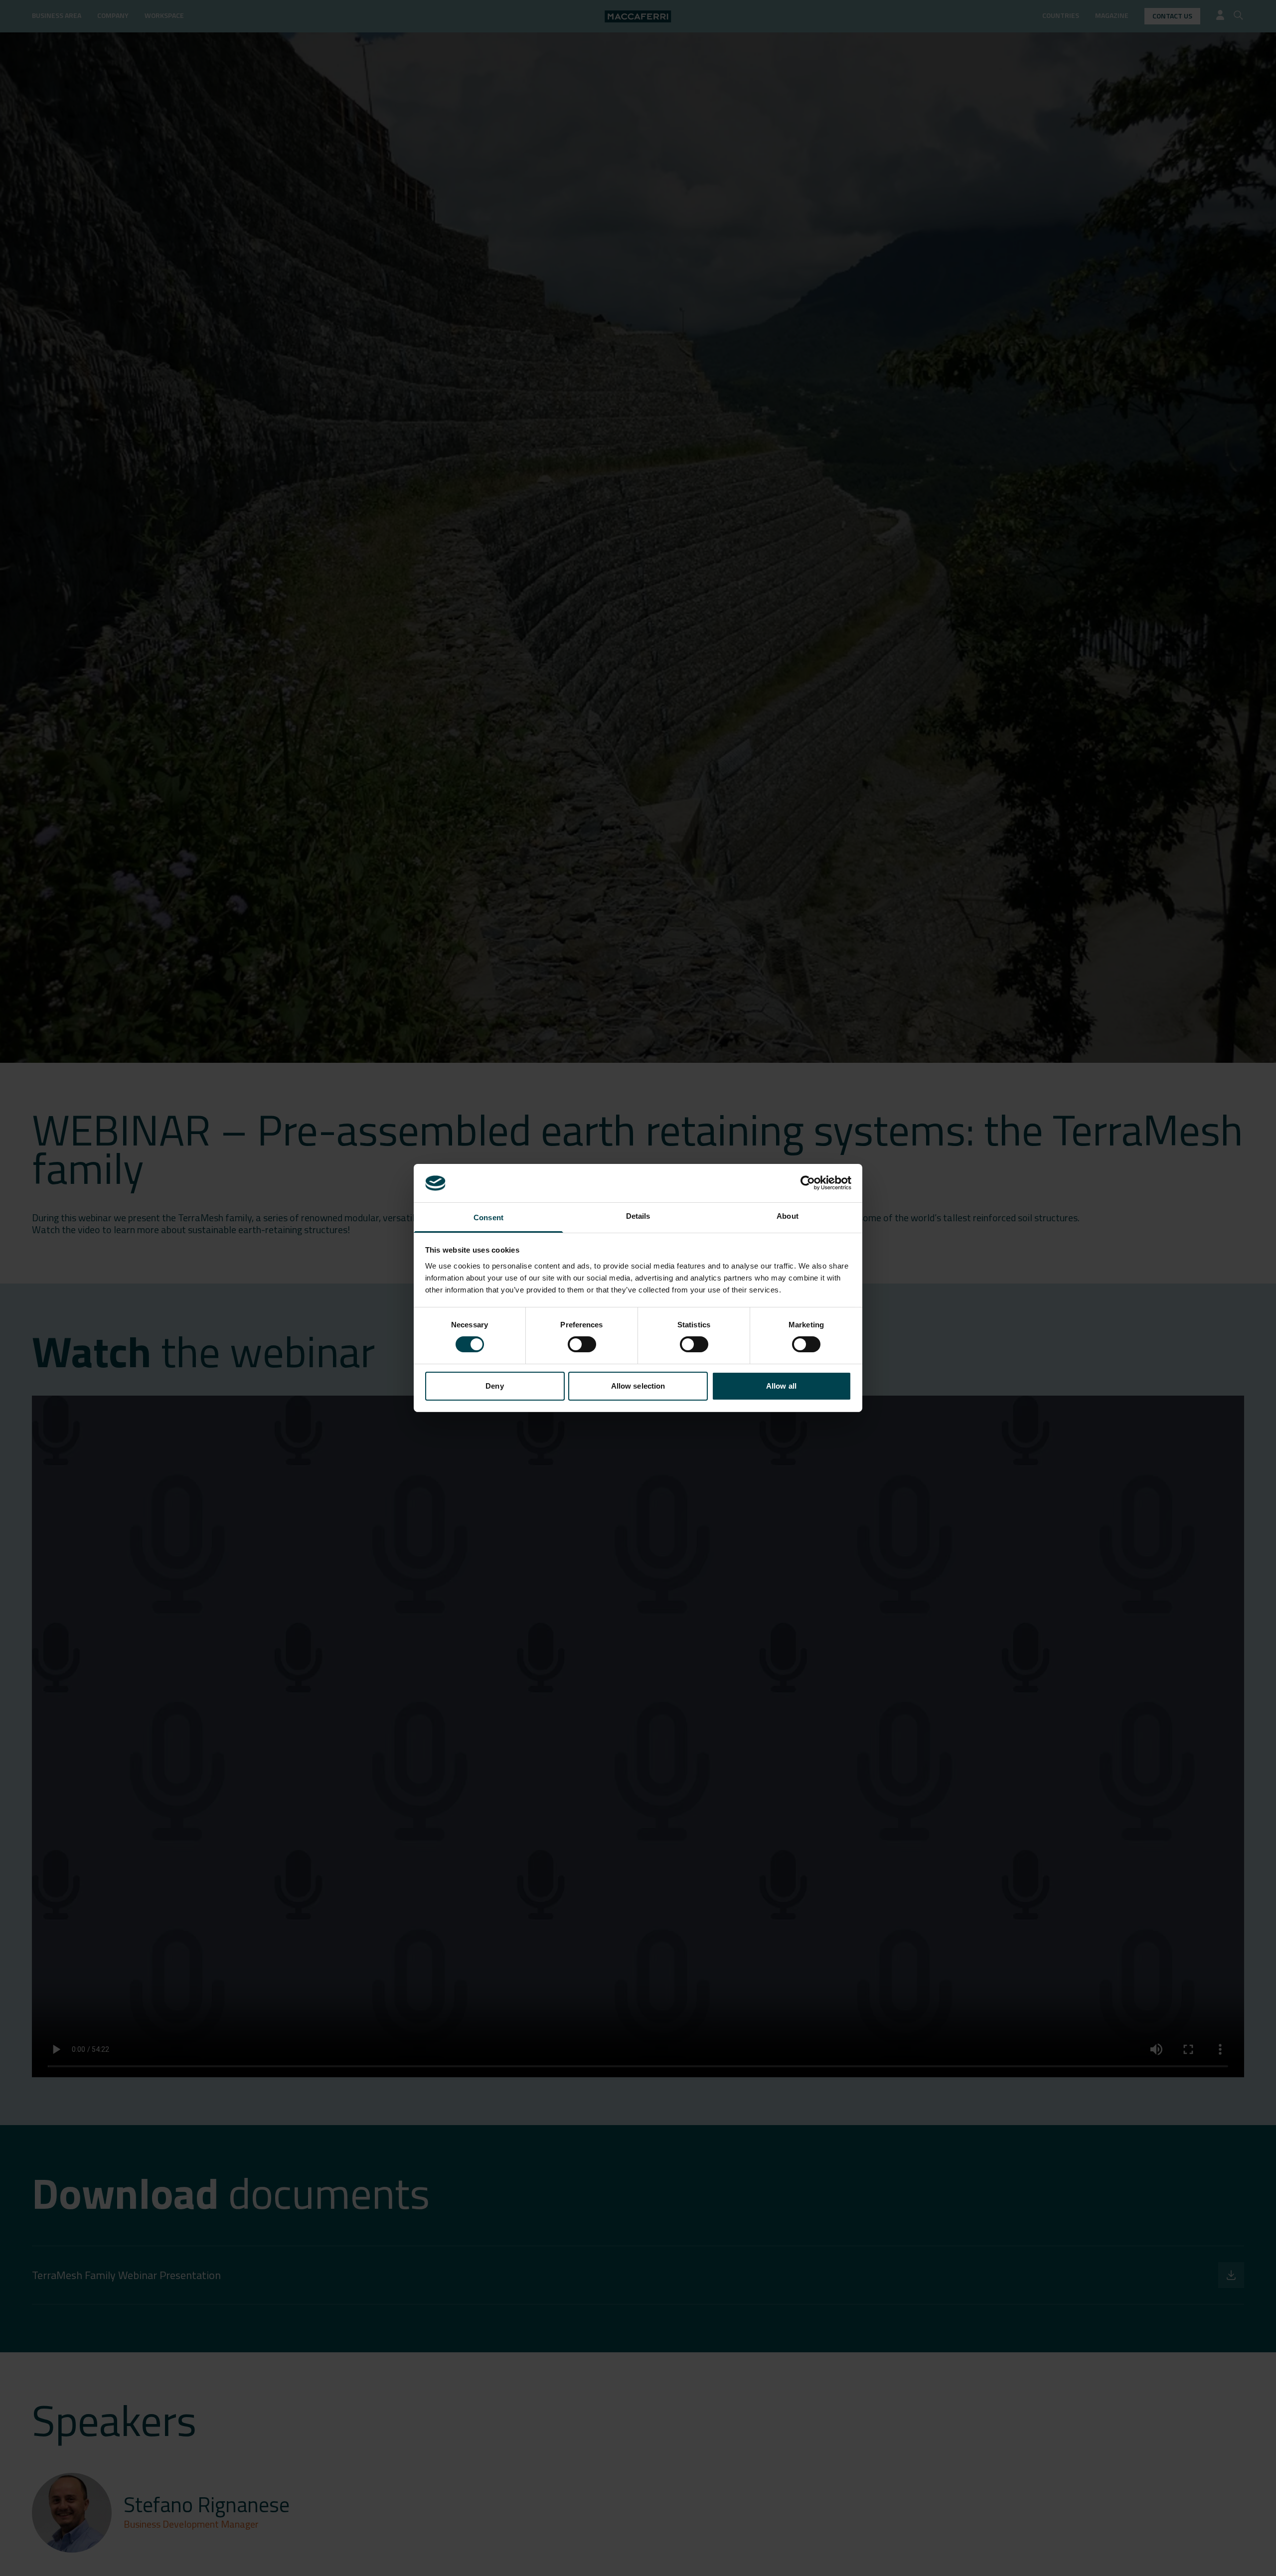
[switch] (582, 1344)
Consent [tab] (488, 1217)
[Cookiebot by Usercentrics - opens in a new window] (808, 1183)
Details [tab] (638, 1216)
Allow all (781, 1386)
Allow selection (638, 1386)
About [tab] (788, 1216)
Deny (494, 1386)
